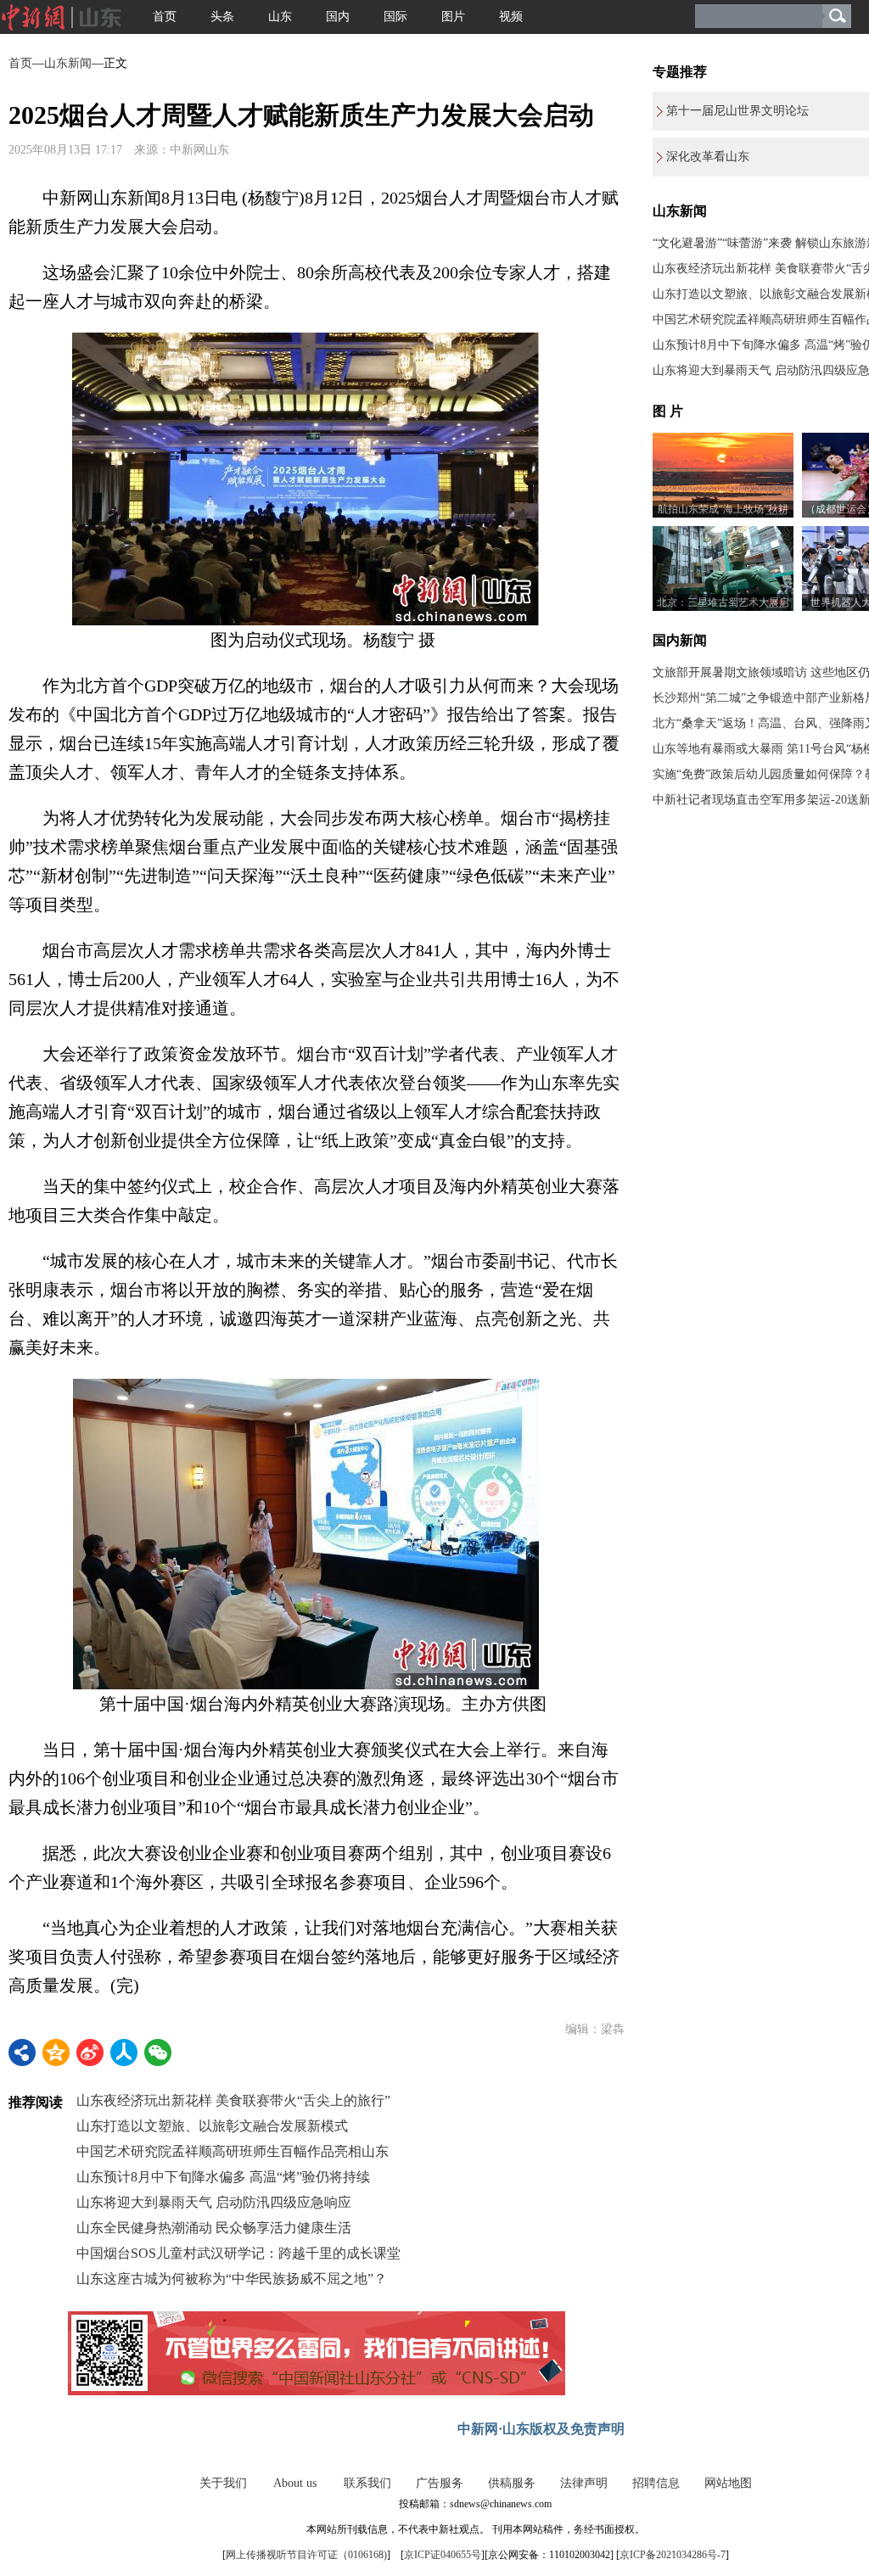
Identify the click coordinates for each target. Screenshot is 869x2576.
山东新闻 (68, 63)
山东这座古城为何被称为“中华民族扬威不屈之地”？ (232, 2279)
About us (295, 2483)
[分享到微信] (158, 2052)
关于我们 (223, 2483)
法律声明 (584, 2483)
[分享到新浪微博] (90, 2052)
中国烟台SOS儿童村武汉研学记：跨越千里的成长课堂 (238, 2253)
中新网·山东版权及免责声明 (541, 2429)
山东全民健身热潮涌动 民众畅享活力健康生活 (214, 2228)
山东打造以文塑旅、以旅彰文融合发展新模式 (212, 2126)
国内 (338, 17)
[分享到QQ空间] (56, 2052)
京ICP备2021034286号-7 (673, 2555)
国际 (395, 17)
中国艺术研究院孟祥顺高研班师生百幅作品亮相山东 (233, 2151)
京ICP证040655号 (443, 2555)
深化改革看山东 (708, 157)
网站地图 (728, 2483)
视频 (511, 17)
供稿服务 (512, 2483)
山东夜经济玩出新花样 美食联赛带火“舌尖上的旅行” (233, 2100)
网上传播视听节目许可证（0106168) (306, 2555)
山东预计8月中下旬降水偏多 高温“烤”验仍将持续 (223, 2177)
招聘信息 (656, 2483)
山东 (280, 17)
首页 (165, 17)
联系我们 (367, 2483)
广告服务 (440, 2483)
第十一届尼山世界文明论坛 (737, 111)
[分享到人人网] (124, 2052)
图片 (453, 17)
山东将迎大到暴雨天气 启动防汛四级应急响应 (214, 2202)
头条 (222, 17)
